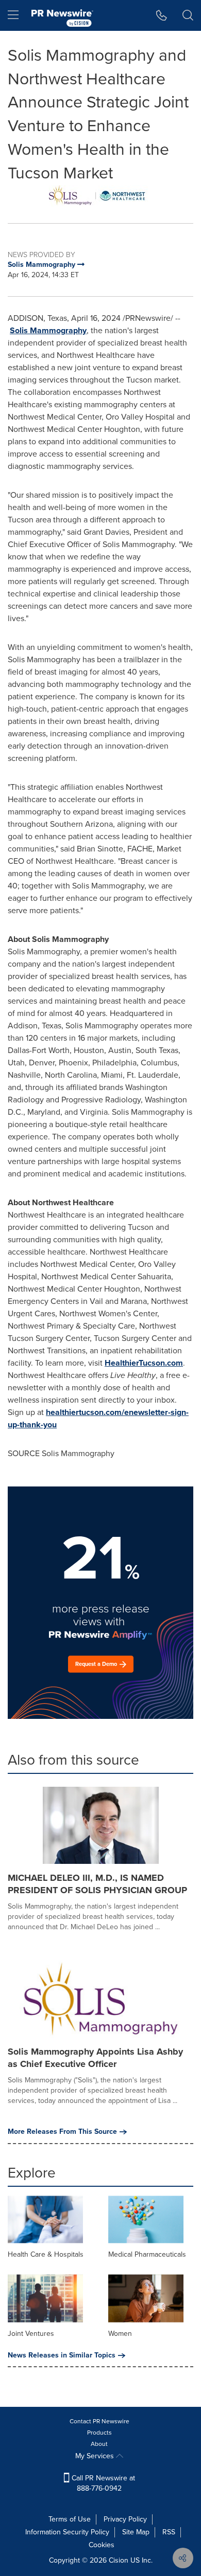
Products (99, 2433)
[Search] (188, 15)
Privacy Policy (125, 2519)
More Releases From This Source (62, 2132)
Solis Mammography (48, 330)
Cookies (102, 2545)
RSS (169, 2532)
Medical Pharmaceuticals (147, 2254)
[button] (100, 196)
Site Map (136, 2532)
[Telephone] (162, 15)
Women (120, 2334)
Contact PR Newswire (99, 2421)
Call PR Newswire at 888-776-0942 (102, 2483)
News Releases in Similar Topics (62, 2355)
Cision (119, 2560)
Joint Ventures (31, 2334)
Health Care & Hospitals (46, 2254)
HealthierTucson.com (144, 1363)
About (99, 2444)
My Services (96, 2456)
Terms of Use (70, 2519)
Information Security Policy (67, 2532)
